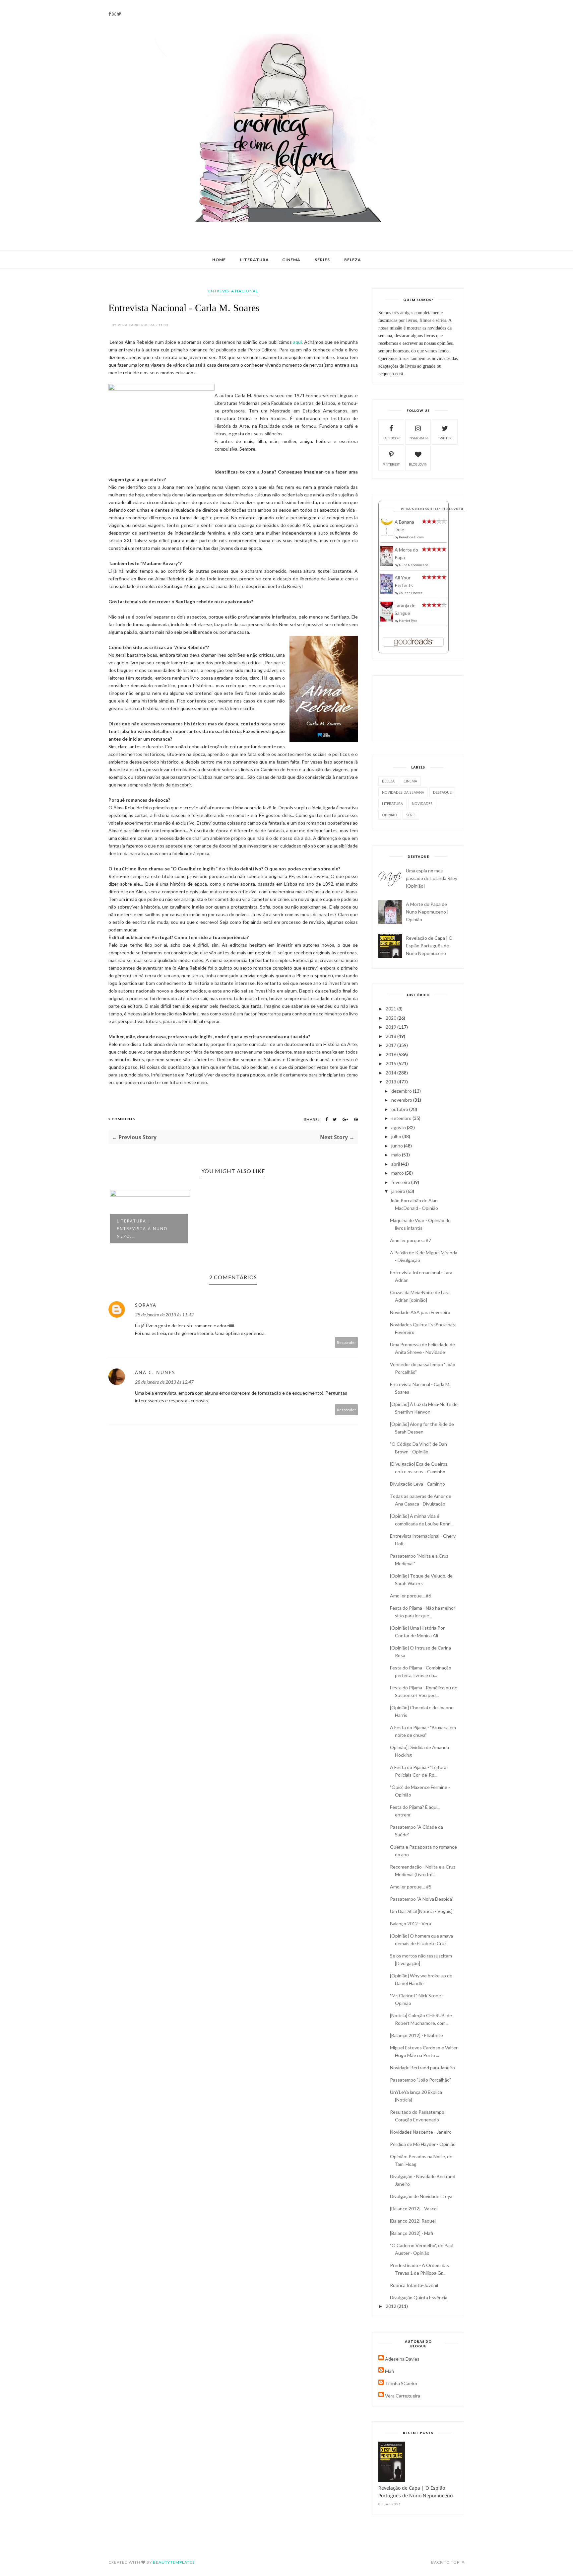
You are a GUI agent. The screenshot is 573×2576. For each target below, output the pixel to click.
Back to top (446, 2562)
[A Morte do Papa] (387, 564)
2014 (391, 1073)
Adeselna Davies (402, 2359)
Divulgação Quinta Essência (419, 2297)
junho (398, 1146)
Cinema (291, 260)
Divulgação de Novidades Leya (421, 2196)
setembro (402, 1118)
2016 (391, 1054)
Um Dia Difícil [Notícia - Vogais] (421, 1911)
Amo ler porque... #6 (411, 1596)
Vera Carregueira (403, 2396)
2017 (391, 1045)
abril (396, 1164)
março (398, 1173)
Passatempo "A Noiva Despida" (422, 1899)
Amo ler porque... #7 (411, 1240)
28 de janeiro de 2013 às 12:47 (164, 1382)
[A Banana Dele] (387, 535)
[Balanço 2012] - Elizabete (416, 2035)
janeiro (399, 1191)
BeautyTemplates (174, 2562)
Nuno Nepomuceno (414, 565)
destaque (442, 792)
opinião (390, 815)
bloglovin (418, 464)
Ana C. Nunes (155, 1372)
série (411, 815)
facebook (391, 438)
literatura (392, 804)
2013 (391, 1082)
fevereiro (401, 1182)
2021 (391, 1009)
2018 (391, 1036)
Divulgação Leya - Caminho (417, 1484)
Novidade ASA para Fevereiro (420, 1312)
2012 (391, 2306)
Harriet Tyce (408, 621)
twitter (445, 438)
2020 (391, 1018)
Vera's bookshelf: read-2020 (432, 509)
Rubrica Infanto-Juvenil (414, 2285)
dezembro (402, 1091)
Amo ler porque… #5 (411, 1887)
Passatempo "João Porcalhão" (420, 2080)
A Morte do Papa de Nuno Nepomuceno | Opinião (427, 912)
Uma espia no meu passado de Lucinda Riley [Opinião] (432, 878)
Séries (322, 260)
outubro (400, 1109)
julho (397, 1136)
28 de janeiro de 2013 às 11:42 (164, 1315)
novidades (422, 804)
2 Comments (122, 1119)
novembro (402, 1100)
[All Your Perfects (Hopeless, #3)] (387, 592)
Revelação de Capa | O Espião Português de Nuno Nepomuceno (429, 946)
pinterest (391, 464)
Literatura (255, 260)
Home (219, 260)
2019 (391, 1027)
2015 (391, 1063)
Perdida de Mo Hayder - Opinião (423, 2144)
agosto (399, 1127)
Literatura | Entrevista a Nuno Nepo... (142, 1229)
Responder (347, 1342)
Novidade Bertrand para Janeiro (422, 2067)
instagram (418, 438)
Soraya (146, 1305)
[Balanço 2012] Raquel (413, 2221)
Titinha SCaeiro (401, 2383)
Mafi (389, 2371)
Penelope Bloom (411, 537)
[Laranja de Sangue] (387, 620)
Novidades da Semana (403, 792)
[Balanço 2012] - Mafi (412, 2233)
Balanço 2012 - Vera (411, 1923)
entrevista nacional (233, 291)
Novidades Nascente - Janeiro (421, 2132)
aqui (297, 342)
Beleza (353, 260)
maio (397, 1155)
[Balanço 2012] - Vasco (413, 2208)
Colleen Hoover (411, 593)
